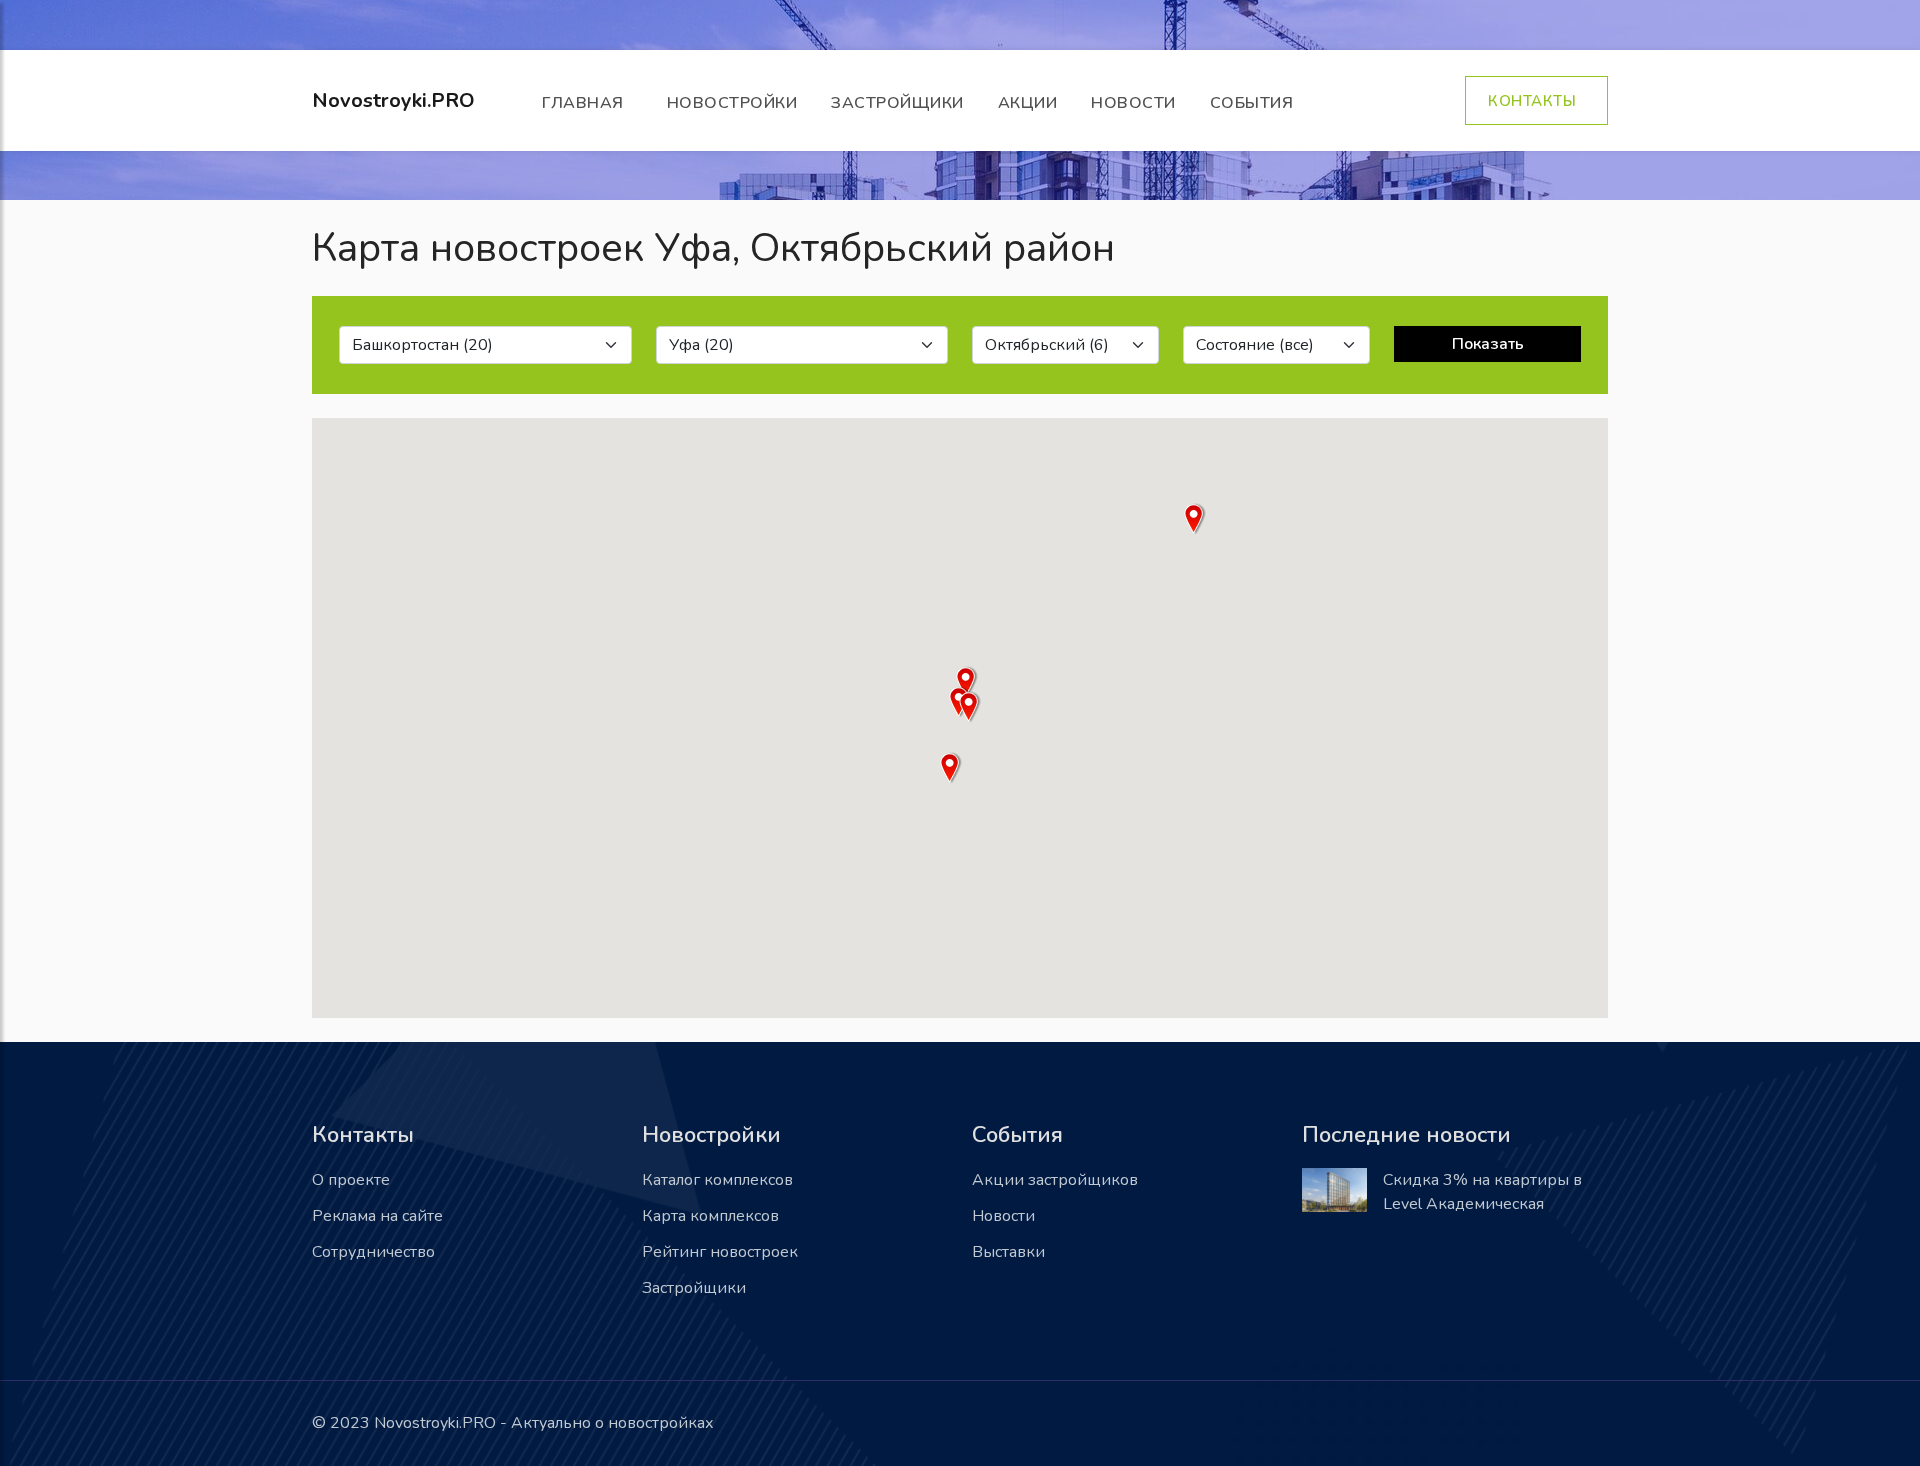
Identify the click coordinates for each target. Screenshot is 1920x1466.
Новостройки (732, 103)
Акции (1028, 103)
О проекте (351, 1180)
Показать (1488, 344)
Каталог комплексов (717, 1180)
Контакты (1536, 101)
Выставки (1008, 1252)
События (1256, 103)
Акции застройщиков (1055, 1180)
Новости (1133, 103)
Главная (587, 103)
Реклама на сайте (377, 1216)
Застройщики (897, 103)
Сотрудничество (373, 1252)
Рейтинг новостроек (720, 1252)
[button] (970, 707)
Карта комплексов (710, 1216)
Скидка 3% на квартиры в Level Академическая (1482, 1192)
